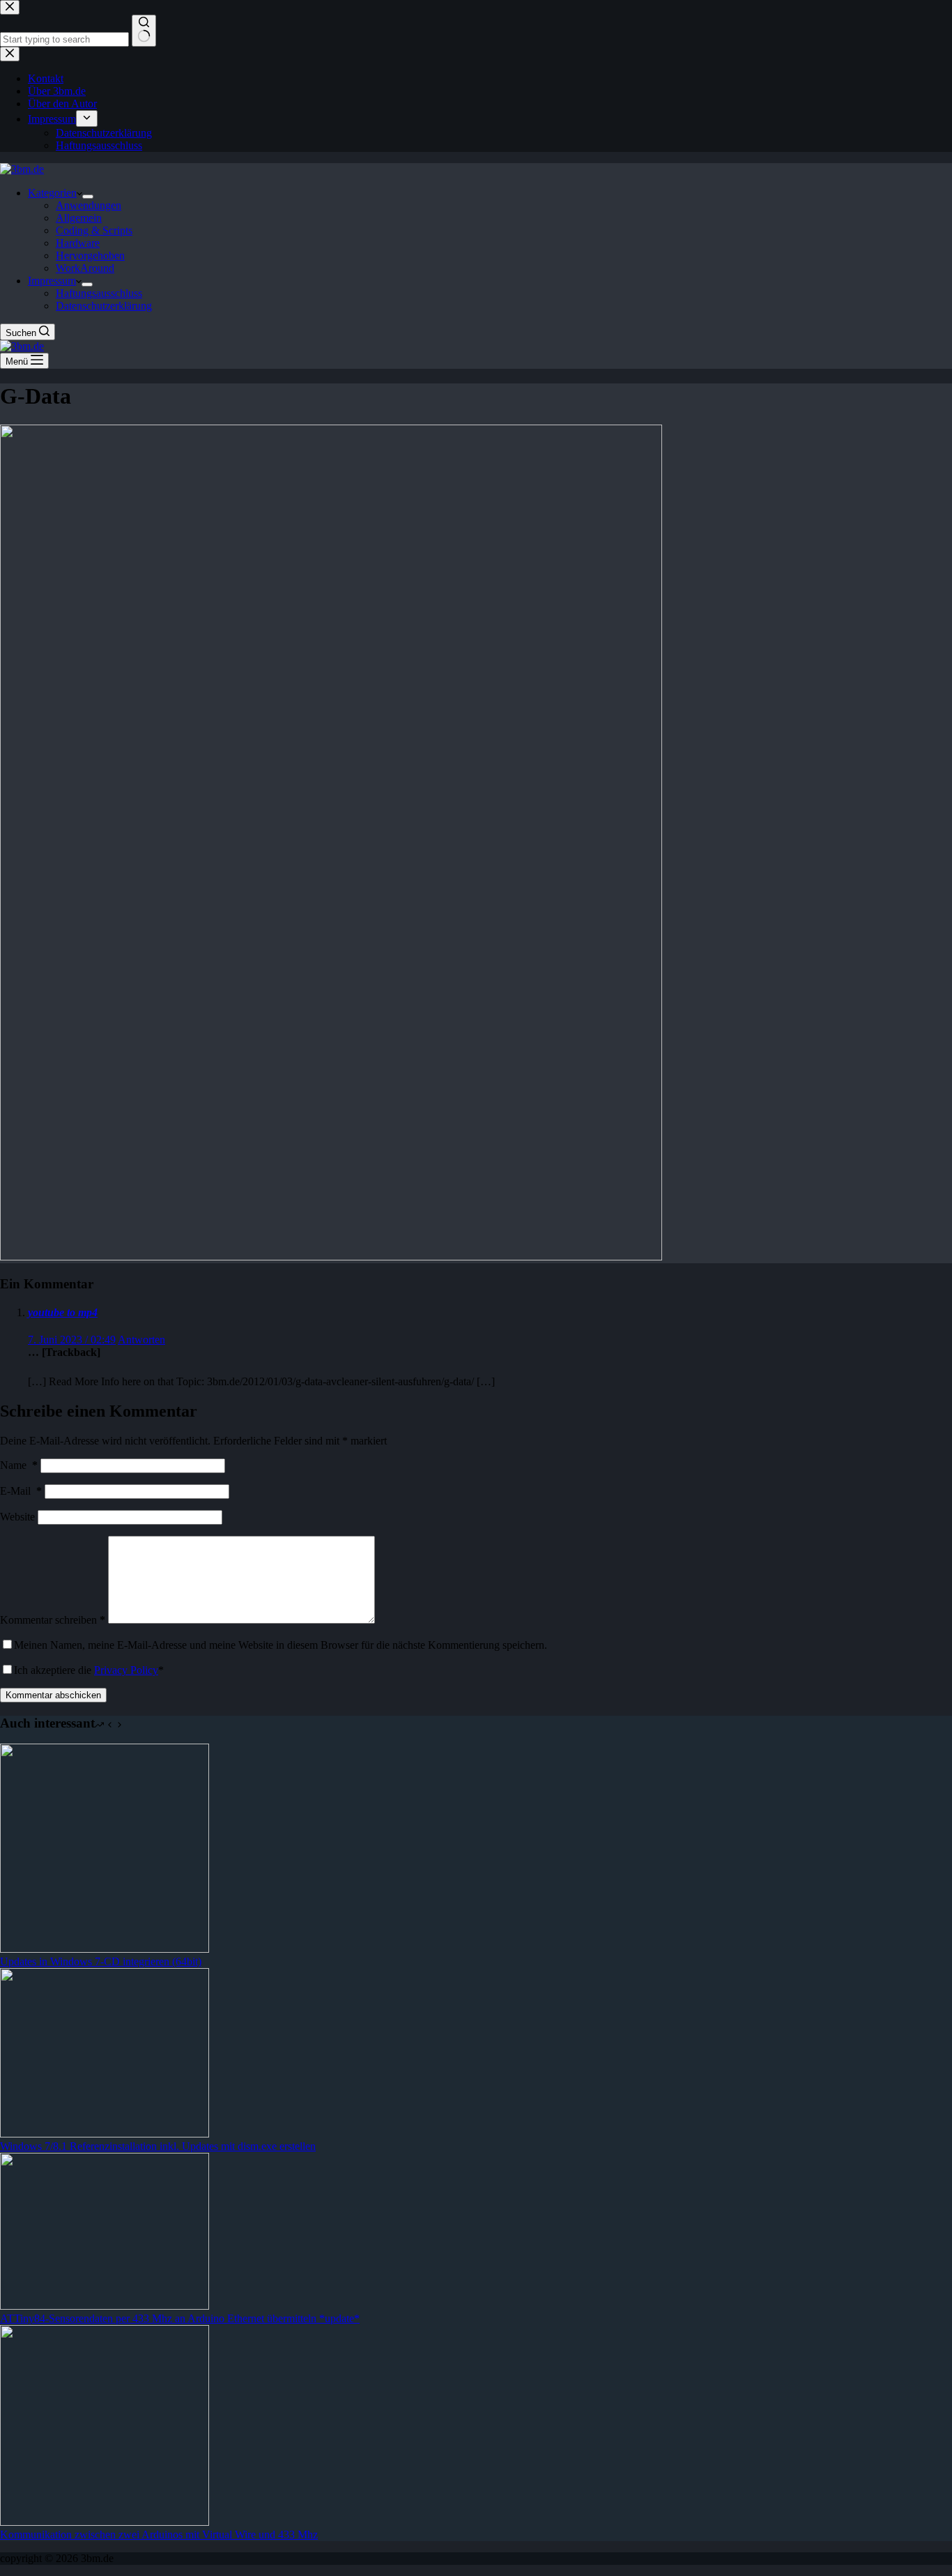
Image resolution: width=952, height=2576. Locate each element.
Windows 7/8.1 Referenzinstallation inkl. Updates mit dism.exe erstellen (158, 2146)
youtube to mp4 (63, 1312)
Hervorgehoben (90, 256)
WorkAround (85, 268)
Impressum (52, 281)
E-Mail (21, 1491)
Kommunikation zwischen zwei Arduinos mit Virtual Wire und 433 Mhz (159, 2535)
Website (17, 1517)
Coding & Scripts (94, 230)
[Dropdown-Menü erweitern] (88, 197)
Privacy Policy (126, 1670)
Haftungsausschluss (99, 293)
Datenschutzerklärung (104, 306)
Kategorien (52, 193)
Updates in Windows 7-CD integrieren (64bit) (101, 1961)
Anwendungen (89, 205)
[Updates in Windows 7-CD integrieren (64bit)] (105, 1949)
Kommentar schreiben (53, 1620)
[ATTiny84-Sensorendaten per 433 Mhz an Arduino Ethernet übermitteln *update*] (105, 2306)
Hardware (78, 243)
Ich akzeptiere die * (89, 1670)
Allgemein (79, 218)
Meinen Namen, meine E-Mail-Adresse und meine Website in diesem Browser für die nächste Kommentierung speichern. (281, 1645)
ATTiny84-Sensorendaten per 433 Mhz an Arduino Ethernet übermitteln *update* (180, 2318)
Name (19, 1465)
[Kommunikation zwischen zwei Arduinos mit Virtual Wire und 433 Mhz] (105, 2522)
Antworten (141, 1340)
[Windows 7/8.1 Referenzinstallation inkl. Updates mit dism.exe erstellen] (105, 2134)
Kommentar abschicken (53, 1695)
